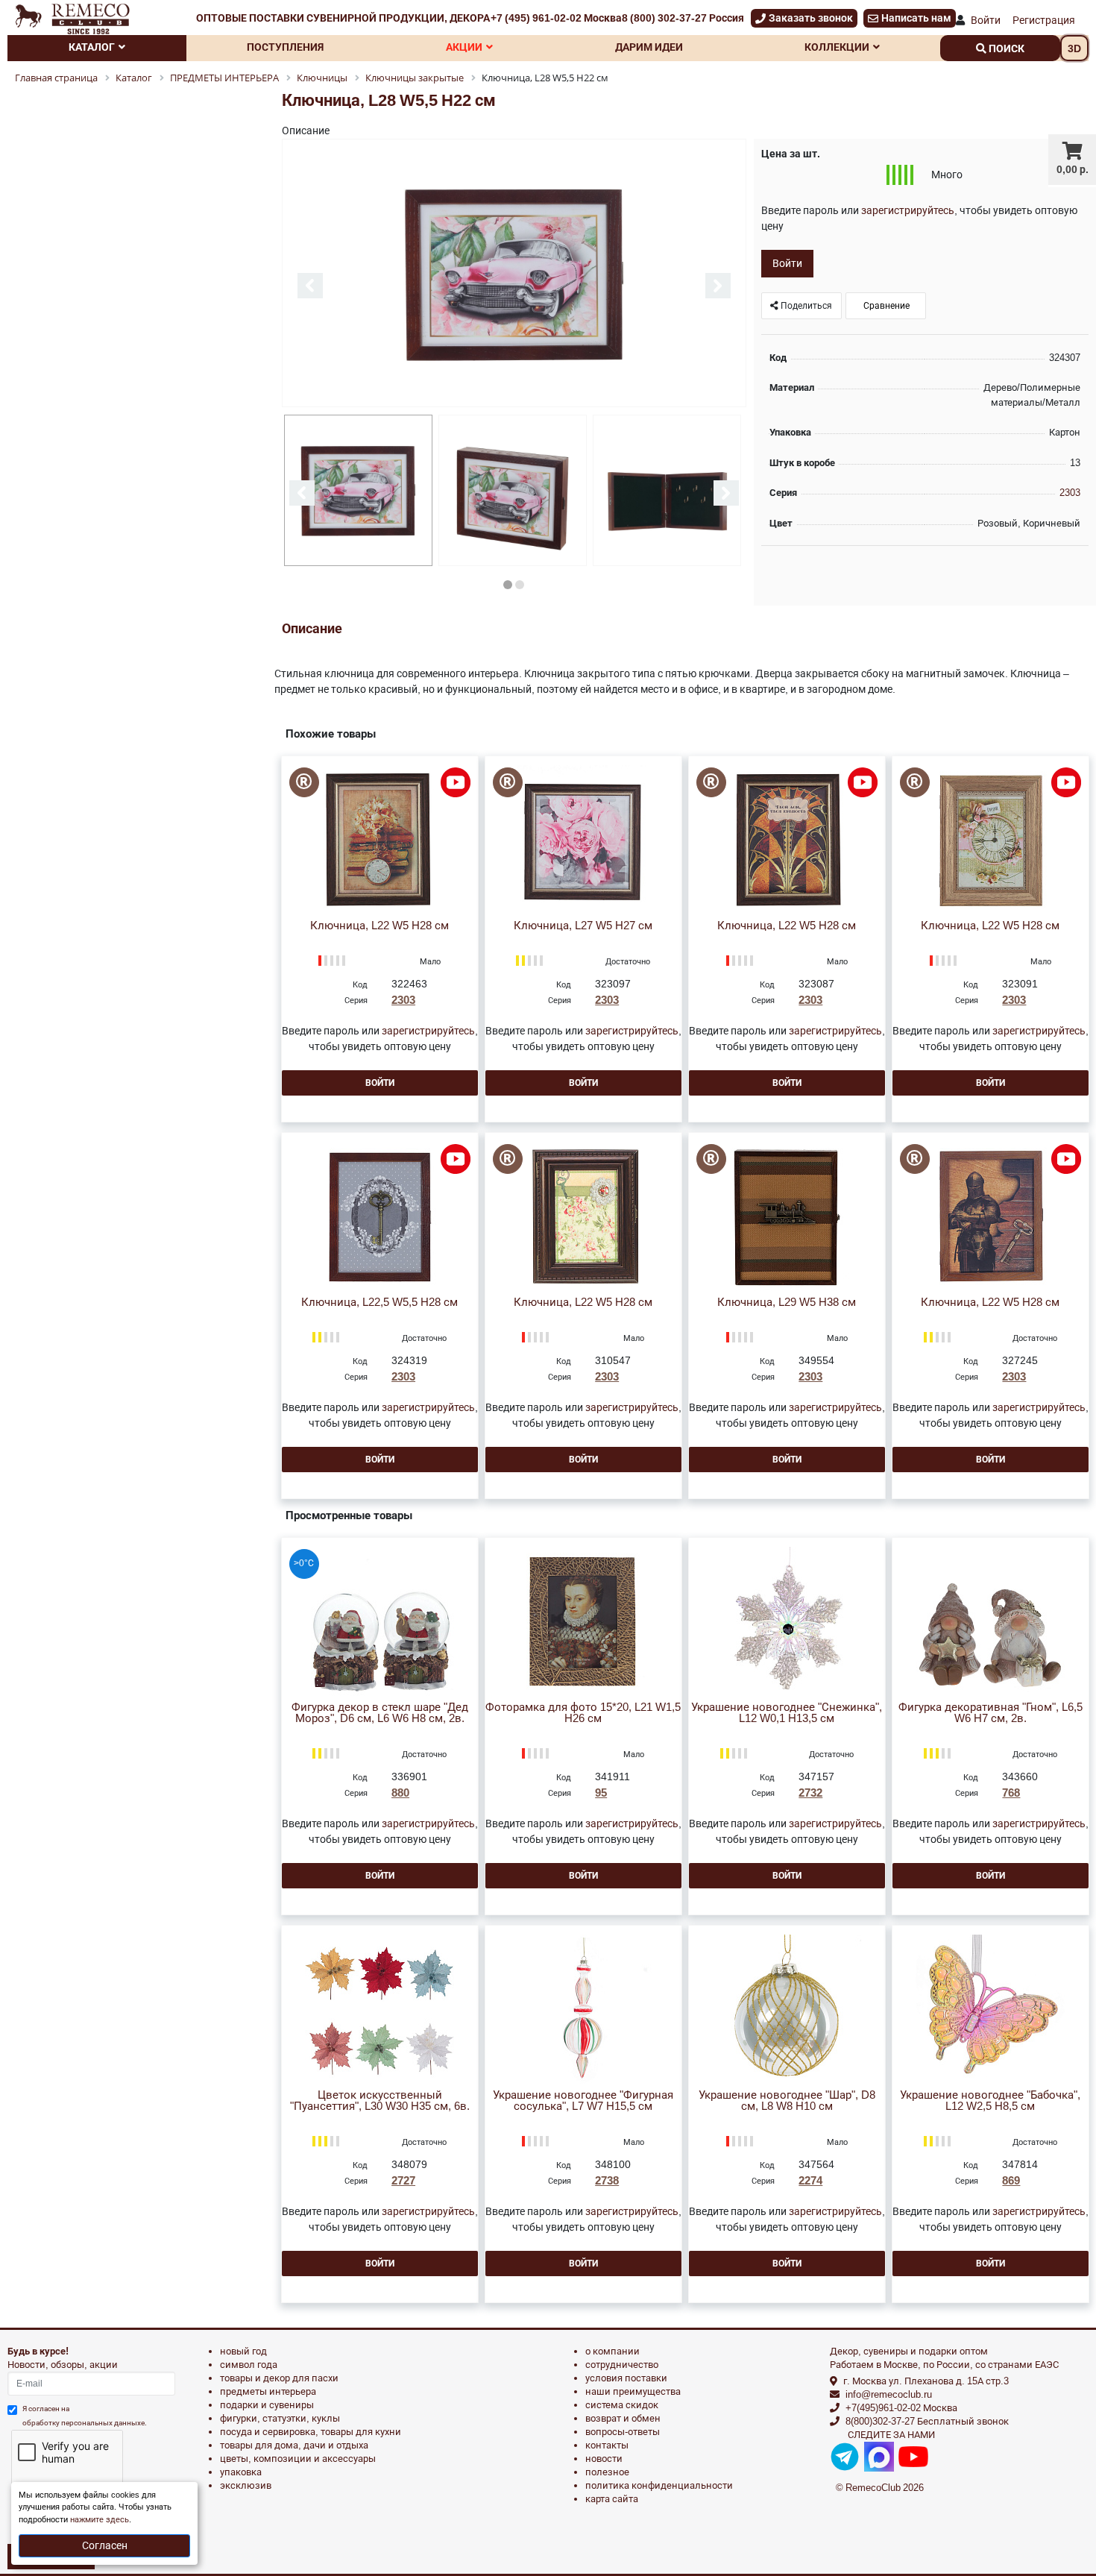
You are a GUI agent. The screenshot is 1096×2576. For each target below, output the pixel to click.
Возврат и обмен (623, 2418)
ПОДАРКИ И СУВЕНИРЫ (267, 2405)
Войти (986, 20)
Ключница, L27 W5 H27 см (583, 926)
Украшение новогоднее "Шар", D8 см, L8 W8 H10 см (787, 2101)
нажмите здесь (100, 2520)
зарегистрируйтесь (908, 210)
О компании (612, 2351)
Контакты (607, 2445)
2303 (1070, 493)
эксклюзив (246, 2485)
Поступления (285, 47)
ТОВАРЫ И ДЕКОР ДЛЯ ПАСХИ (279, 2378)
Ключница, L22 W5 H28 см (379, 926)
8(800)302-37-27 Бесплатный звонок (927, 2421)
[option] (514, 274)
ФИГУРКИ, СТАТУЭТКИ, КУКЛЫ (280, 2418)
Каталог (92, 47)
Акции (464, 47)
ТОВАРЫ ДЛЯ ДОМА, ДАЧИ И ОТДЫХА (294, 2445)
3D (1074, 48)
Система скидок (622, 2405)
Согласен (105, 2545)
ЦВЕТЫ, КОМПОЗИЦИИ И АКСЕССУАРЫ (298, 2459)
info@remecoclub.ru (889, 2394)
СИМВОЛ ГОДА (249, 2365)
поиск (1005, 48)
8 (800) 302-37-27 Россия (683, 18)
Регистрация (1044, 20)
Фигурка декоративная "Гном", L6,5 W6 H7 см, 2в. (991, 1713)
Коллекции (837, 47)
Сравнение (885, 306)
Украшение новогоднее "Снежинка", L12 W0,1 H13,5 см (787, 1713)
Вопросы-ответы (623, 2432)
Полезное (607, 2472)
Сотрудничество (622, 2365)
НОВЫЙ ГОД (243, 2351)
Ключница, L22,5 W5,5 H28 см (379, 1303)
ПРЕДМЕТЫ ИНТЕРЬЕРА (268, 2391)
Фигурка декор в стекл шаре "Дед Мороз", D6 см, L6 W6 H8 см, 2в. (380, 1713)
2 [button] (520, 585)
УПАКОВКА (241, 2472)
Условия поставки (626, 2378)
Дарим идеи (649, 47)
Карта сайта (612, 2499)
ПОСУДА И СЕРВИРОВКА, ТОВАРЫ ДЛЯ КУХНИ (311, 2432)
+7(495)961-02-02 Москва (901, 2408)
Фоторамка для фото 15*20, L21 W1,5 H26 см (583, 1713)
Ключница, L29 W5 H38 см (787, 1303)
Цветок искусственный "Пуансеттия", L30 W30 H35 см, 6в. (380, 2101)
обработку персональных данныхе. (85, 2423)
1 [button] (508, 585)
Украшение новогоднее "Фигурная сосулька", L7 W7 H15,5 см (583, 2101)
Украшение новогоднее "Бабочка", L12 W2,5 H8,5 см (990, 2101)
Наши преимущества (633, 2391)
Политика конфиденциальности (659, 2485)
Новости (604, 2459)
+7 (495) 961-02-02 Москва (556, 18)
